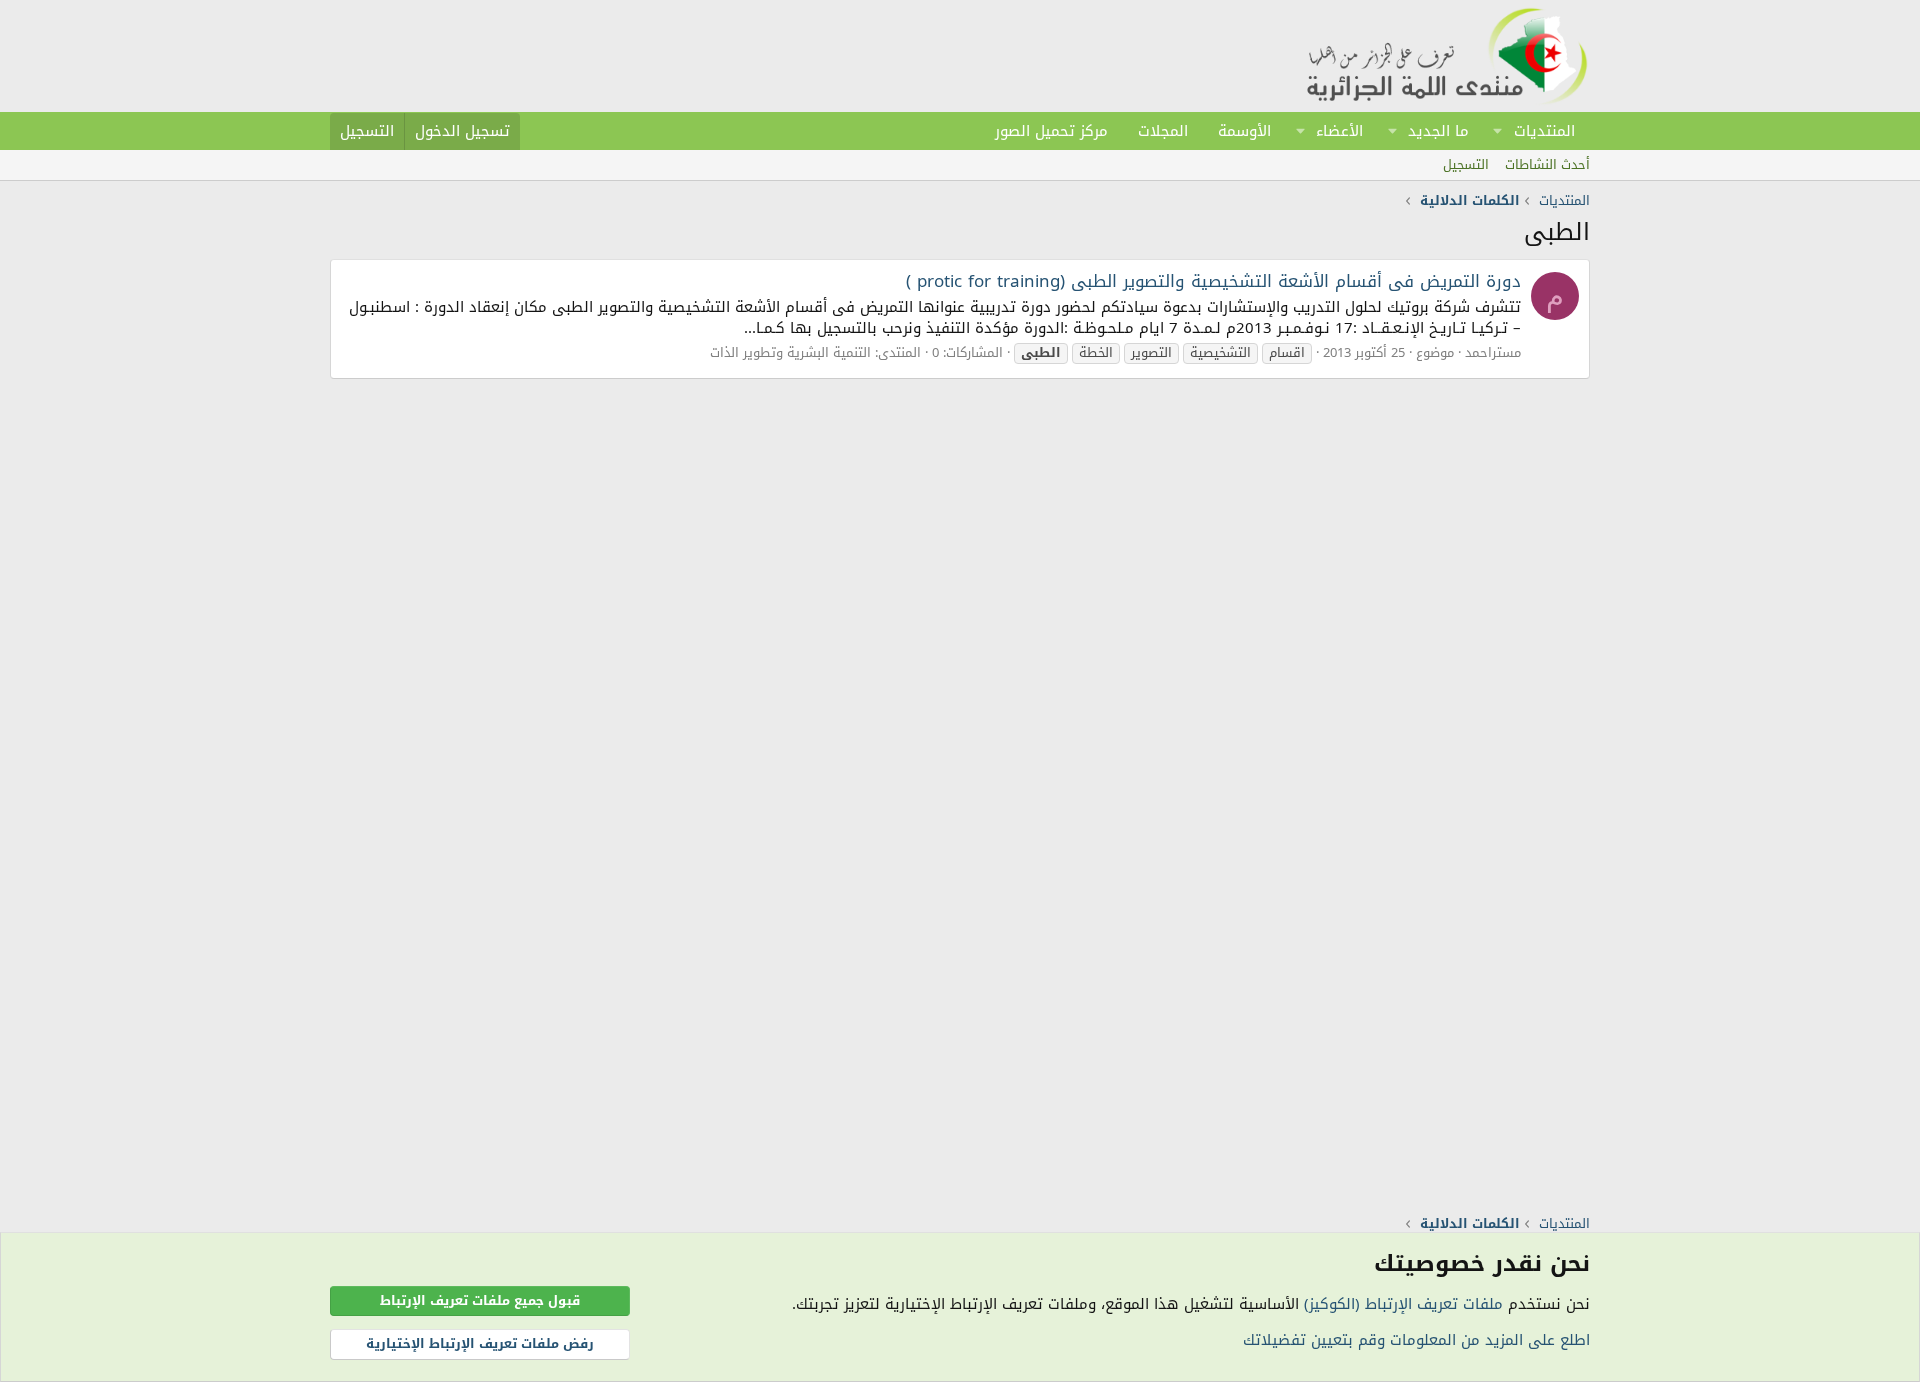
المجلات (1163, 131)
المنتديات (1544, 131)
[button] (1498, 131)
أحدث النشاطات (1547, 164)
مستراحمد (1493, 352)
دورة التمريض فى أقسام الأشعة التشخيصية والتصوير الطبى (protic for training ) (1213, 281)
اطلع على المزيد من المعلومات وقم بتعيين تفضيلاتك (1416, 1340)
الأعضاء (1339, 131)
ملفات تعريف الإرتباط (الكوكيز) (1403, 1304)
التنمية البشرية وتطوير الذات (790, 352)
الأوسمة (1244, 131)
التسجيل (1466, 164)
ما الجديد (1438, 131)
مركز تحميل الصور (1051, 131)
